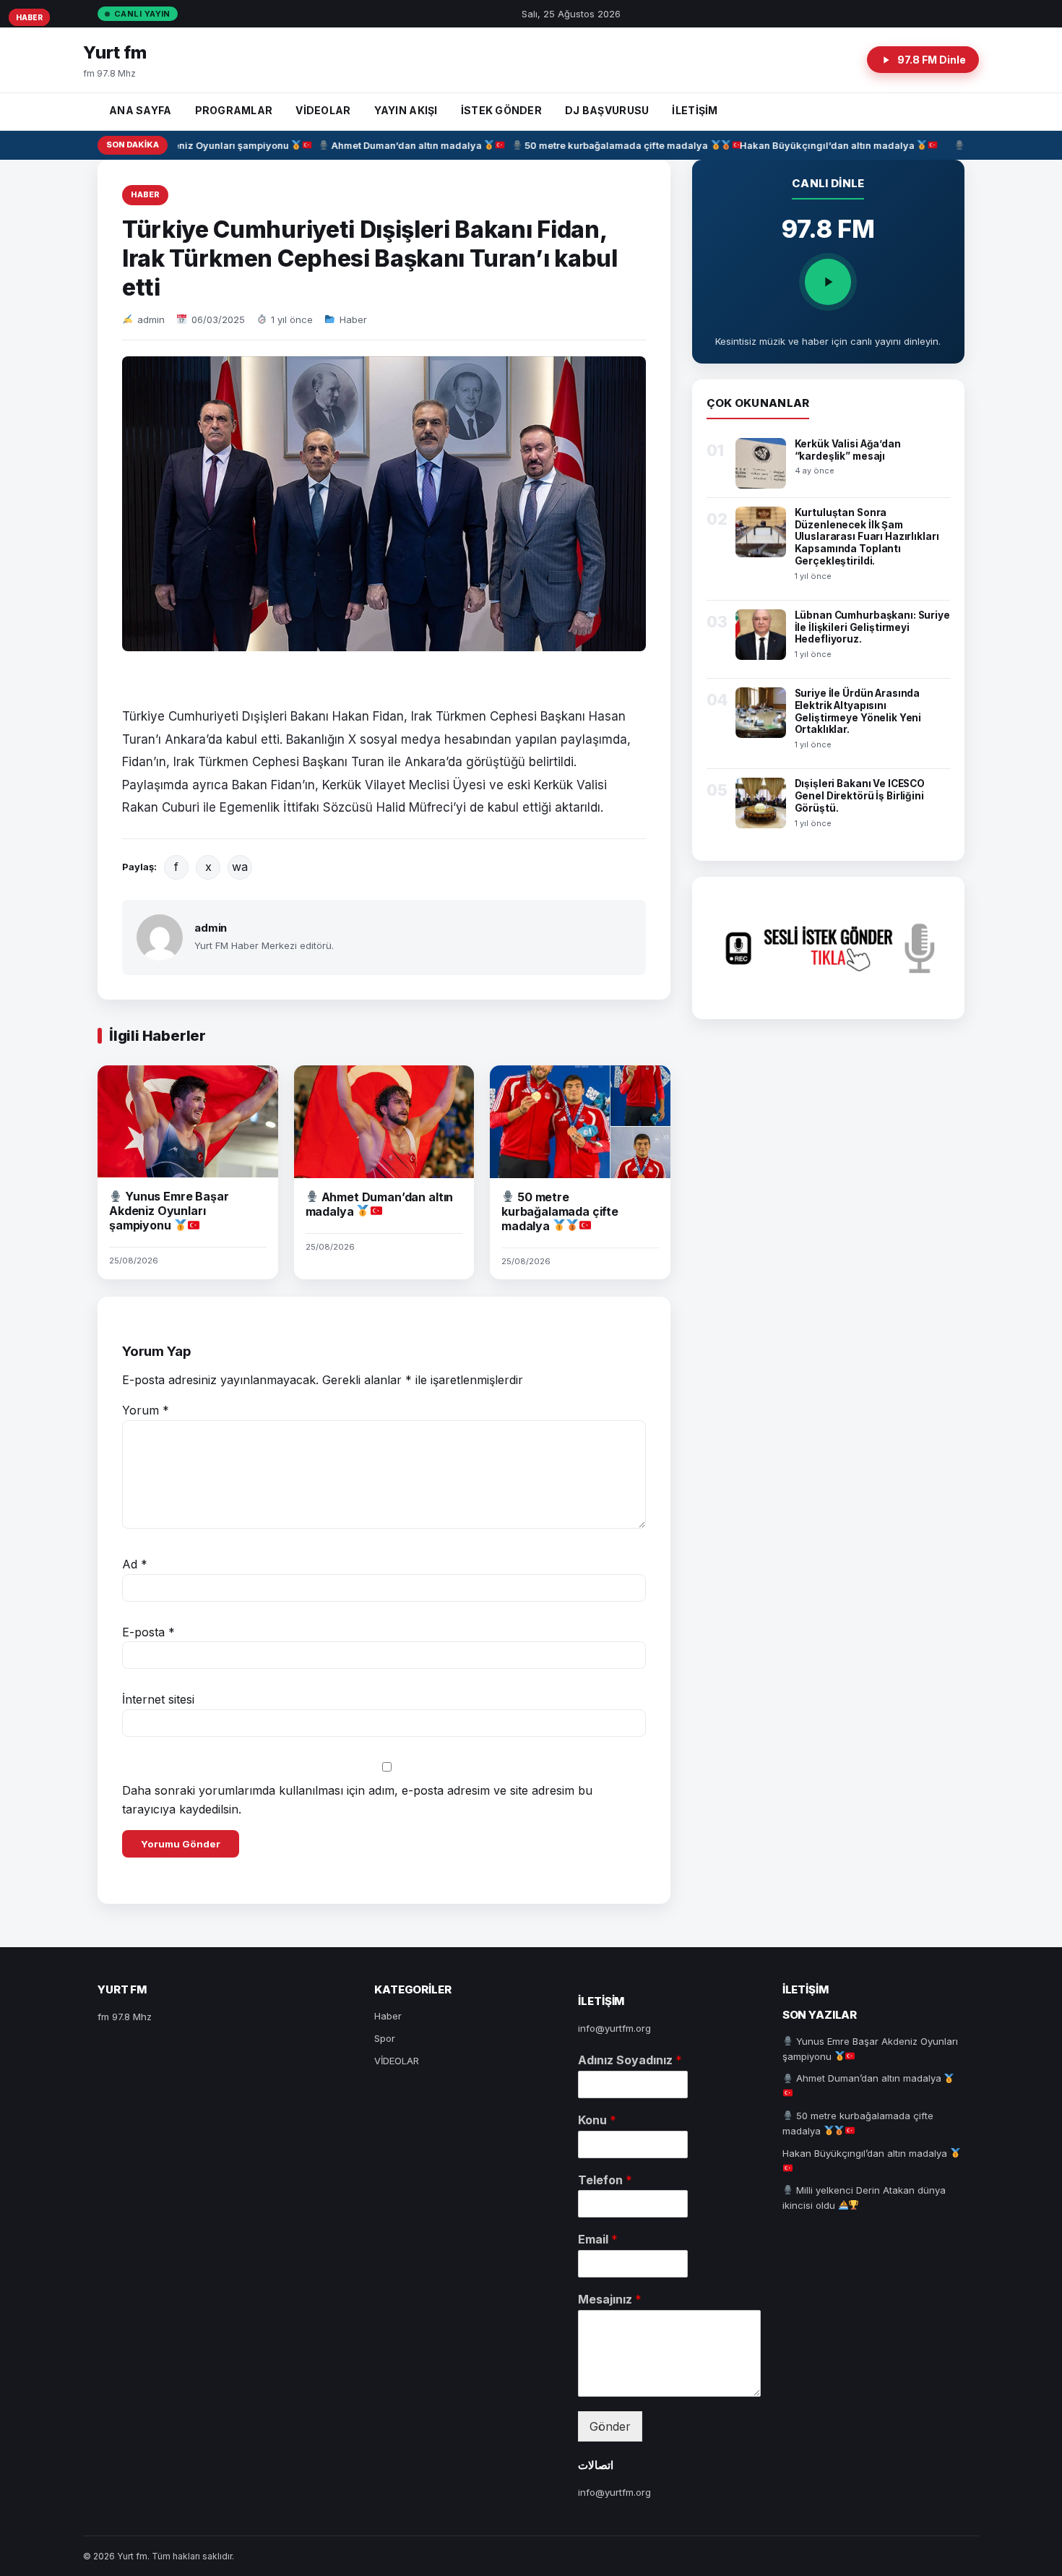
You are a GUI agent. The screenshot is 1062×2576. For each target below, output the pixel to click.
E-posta (148, 1632)
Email (598, 2239)
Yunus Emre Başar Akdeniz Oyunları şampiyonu (169, 1211)
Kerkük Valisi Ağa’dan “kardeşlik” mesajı (848, 450)
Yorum (146, 1410)
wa (240, 867)
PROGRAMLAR (234, 110)
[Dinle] (828, 282)
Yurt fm (115, 52)
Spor (385, 2038)
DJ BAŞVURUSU (607, 110)
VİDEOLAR (323, 110)
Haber (145, 194)
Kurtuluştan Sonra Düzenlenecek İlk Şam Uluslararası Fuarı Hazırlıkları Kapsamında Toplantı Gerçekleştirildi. (867, 537)
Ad (135, 1564)
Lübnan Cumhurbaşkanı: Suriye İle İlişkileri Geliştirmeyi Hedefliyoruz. (872, 627)
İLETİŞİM (695, 110)
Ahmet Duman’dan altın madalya (388, 145)
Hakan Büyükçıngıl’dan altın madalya (810, 145)
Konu (597, 2120)
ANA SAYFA (141, 110)
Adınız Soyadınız (630, 2060)
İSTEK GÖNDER (501, 110)
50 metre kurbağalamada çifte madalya (598, 145)
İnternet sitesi (158, 1699)
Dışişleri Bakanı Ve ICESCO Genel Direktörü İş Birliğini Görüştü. (860, 796)
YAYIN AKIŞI (406, 110)
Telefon (605, 2180)
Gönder (610, 2426)
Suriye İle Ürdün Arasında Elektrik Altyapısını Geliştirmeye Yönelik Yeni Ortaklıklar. (858, 712)
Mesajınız (610, 2299)
